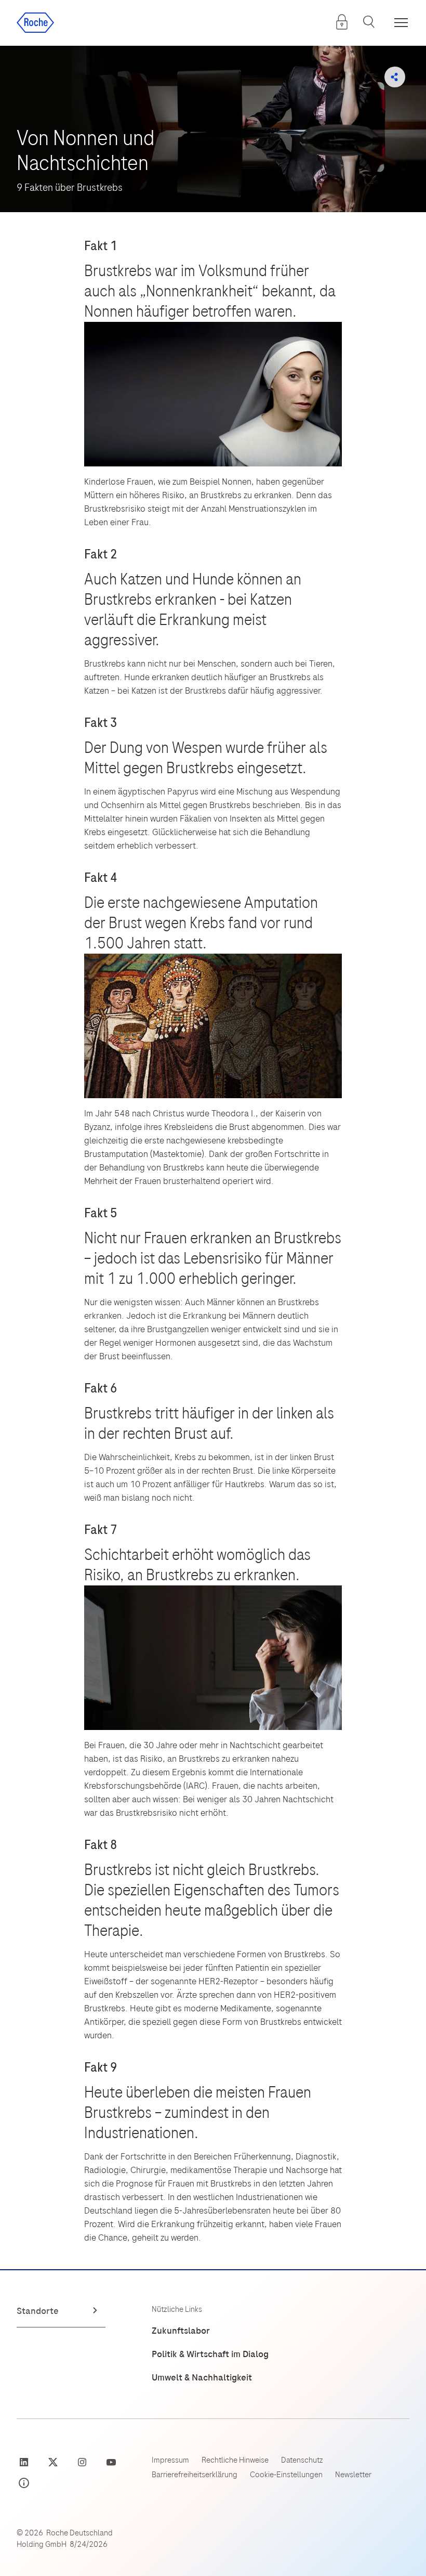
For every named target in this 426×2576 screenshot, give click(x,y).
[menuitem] (342, 22)
